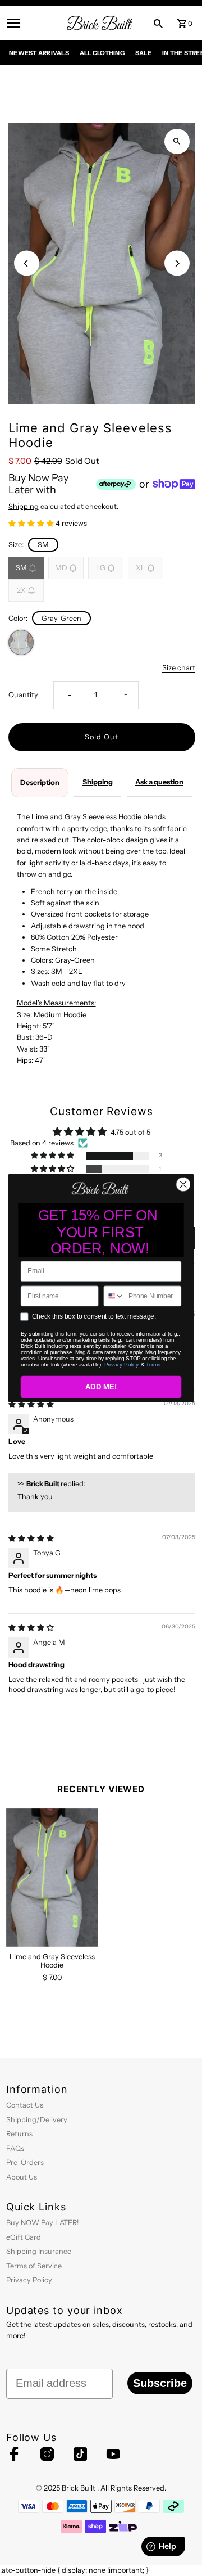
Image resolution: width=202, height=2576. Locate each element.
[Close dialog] (183, 1184)
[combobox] (114, 1296)
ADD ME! (101, 1387)
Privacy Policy (122, 1364)
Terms (153, 1364)
